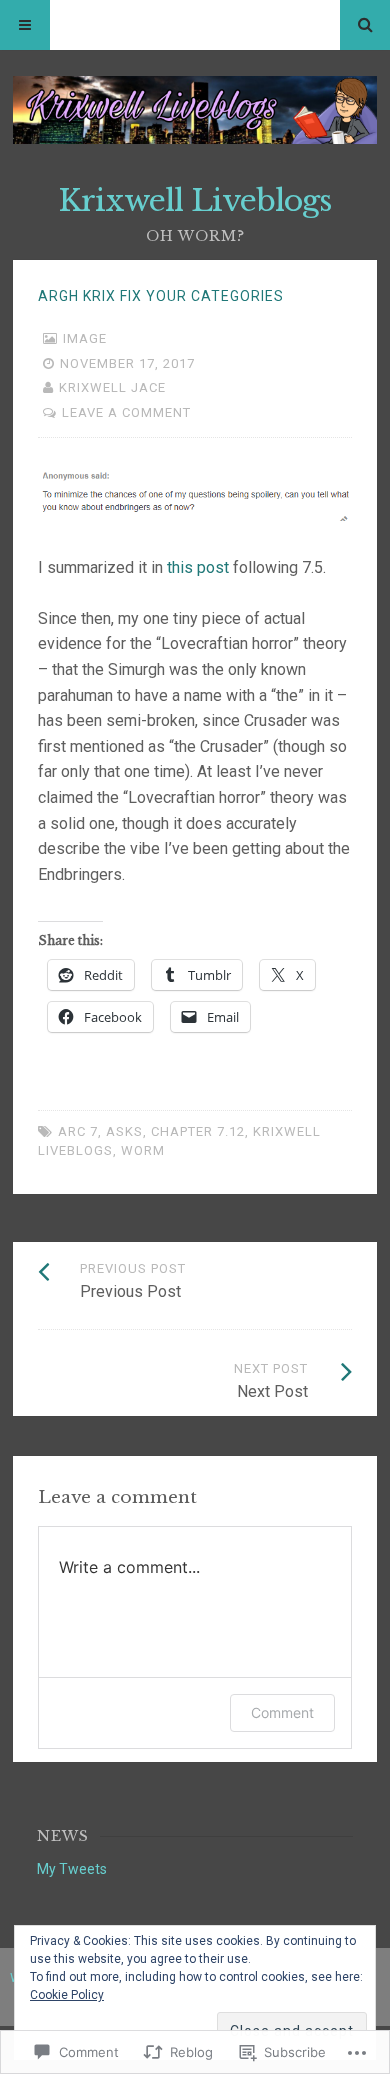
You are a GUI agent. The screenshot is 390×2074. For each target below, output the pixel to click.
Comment (282, 1712)
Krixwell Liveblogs (195, 200)
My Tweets (72, 1869)
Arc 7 (78, 1131)
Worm (143, 1150)
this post (198, 567)
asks (124, 1131)
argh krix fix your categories (161, 296)
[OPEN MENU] (25, 25)
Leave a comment (126, 412)
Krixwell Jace (112, 387)
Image (85, 338)
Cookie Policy (67, 1995)
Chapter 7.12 (198, 1131)
